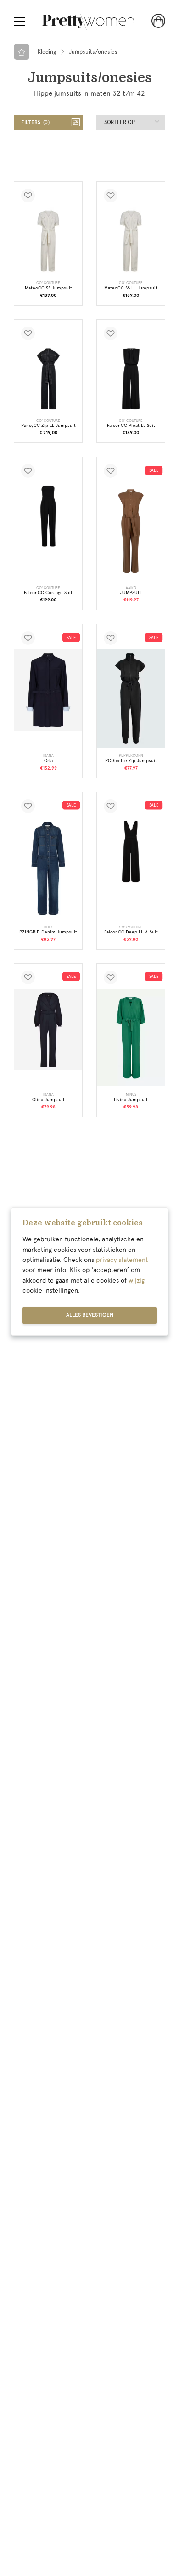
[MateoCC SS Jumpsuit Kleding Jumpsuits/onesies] (48, 241)
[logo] (88, 22)
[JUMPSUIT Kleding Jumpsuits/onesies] (131, 531)
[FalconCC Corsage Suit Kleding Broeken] (48, 516)
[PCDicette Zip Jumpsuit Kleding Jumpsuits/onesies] (131, 698)
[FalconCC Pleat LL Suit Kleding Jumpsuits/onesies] (131, 379)
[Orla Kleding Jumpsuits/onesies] (48, 690)
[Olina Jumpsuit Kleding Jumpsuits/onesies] (48, 1030)
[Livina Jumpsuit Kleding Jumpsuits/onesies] (131, 1038)
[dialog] (89, 1272)
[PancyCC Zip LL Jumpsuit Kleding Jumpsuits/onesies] (48, 379)
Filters (35, 123)
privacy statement (122, 1260)
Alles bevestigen (90, 1315)
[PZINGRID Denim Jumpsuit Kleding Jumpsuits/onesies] (48, 868)
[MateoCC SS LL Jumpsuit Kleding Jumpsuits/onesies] (131, 241)
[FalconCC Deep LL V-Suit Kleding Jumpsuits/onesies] (131, 851)
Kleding (47, 52)
